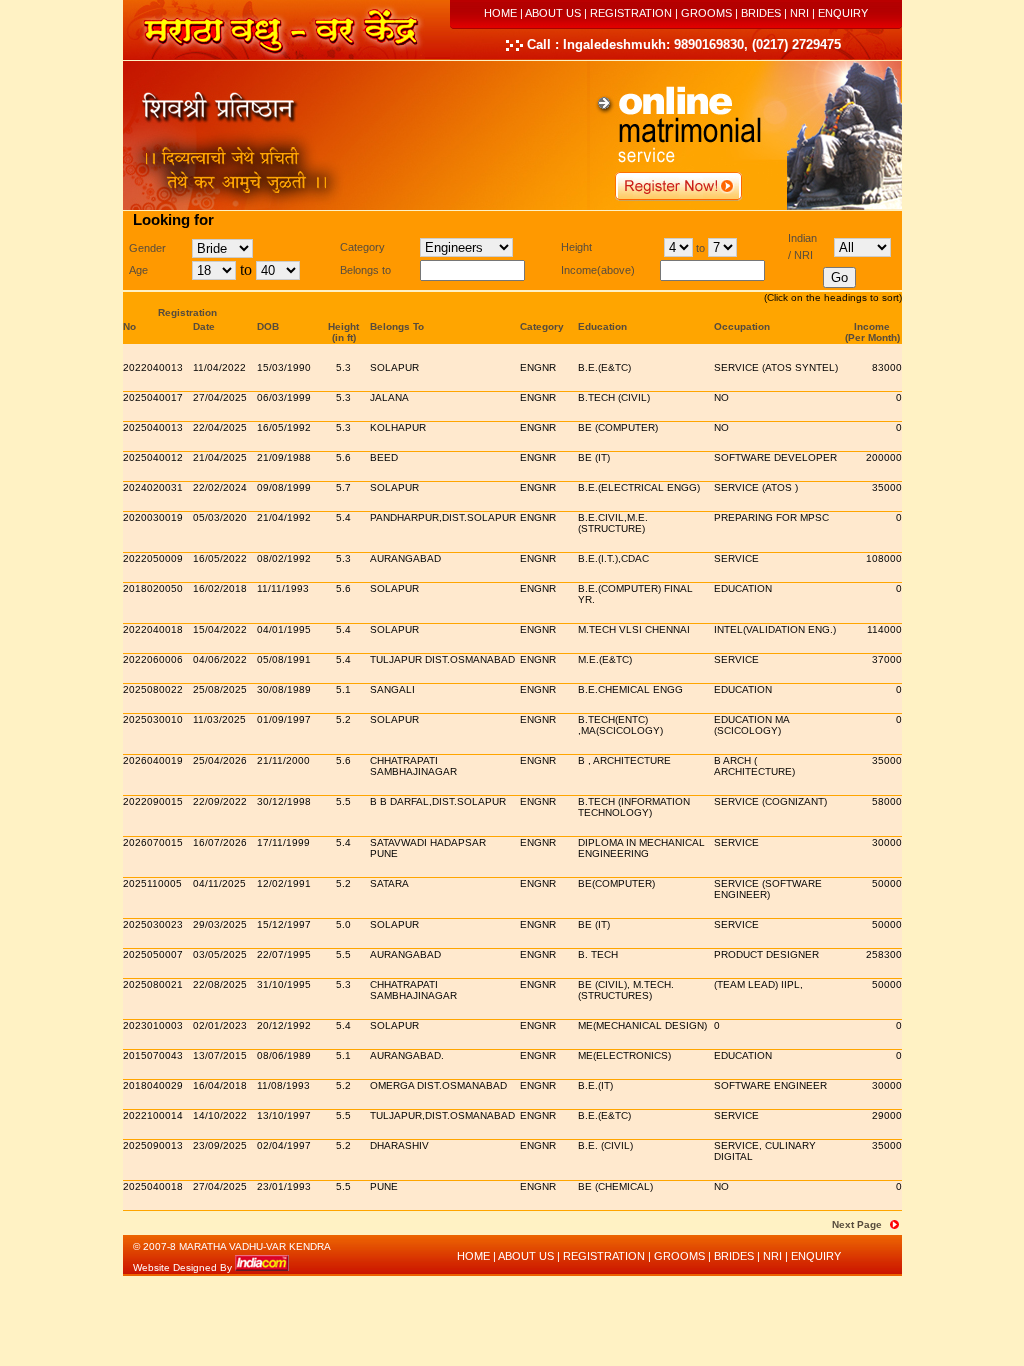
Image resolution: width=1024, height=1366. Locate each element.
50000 (887, 883)
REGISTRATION (631, 13)
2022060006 (153, 659)
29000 (887, 1115)
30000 (887, 842)
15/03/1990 (284, 367)
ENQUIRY (843, 13)
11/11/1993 (283, 588)
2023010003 (153, 1025)
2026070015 (153, 842)
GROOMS (706, 13)
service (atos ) (756, 487)
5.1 (343, 689)
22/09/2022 (220, 801)
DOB (268, 326)
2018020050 (153, 588)
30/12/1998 (284, 801)
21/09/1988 (284, 457)
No (129, 326)
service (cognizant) (770, 801)
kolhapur (398, 427)
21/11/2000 (283, 760)
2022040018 (153, 629)
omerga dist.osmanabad (438, 1085)
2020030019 (153, 517)
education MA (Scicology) (751, 725)
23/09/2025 (220, 1145)
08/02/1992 (284, 558)
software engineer (770, 1085)
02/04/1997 (284, 1145)
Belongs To (397, 326)
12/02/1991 (284, 883)
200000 (884, 457)
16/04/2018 (220, 1085)
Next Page (857, 1224)
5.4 (343, 517)
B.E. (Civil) (605, 1145)
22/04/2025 (220, 427)
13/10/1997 (284, 1115)
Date (204, 326)
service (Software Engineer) (768, 889)
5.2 (343, 719)
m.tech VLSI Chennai (634, 629)
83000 (887, 367)
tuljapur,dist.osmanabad (442, 1115)
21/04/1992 (284, 517)
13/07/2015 (220, 1055)
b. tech (598, 954)
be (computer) (618, 427)
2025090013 (153, 1145)
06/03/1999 (284, 397)
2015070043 (153, 1055)
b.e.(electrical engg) (639, 487)
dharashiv (399, 1145)
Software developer (775, 457)
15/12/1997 (284, 924)
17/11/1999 (283, 842)
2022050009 (153, 558)
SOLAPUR (394, 588)
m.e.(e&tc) (605, 659)
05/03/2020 (220, 517)
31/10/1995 (284, 984)
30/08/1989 (284, 689)
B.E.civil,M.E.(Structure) (613, 523)
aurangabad (405, 558)
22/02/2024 (220, 487)
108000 (884, 558)
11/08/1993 (283, 1085)
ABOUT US (553, 13)
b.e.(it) (595, 1085)
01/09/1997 (284, 719)
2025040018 (153, 1186)
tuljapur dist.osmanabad (442, 659)
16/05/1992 (284, 427)
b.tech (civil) (614, 397)
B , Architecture (624, 760)
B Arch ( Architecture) (754, 766)
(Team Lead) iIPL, (758, 984)
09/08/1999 (284, 487)
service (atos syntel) (776, 367)
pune (384, 1186)
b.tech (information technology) (634, 807)
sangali (392, 689)
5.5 (343, 801)
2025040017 (153, 397)
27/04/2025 (220, 397)
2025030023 (153, 924)
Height (343, 326)
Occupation (742, 326)
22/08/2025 (220, 984)
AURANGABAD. (407, 1055)
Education (602, 326)
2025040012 (153, 457)
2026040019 (153, 760)
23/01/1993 (284, 1186)
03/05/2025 (220, 954)
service (736, 558)
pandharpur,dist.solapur (443, 517)
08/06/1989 (284, 1055)
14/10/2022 (220, 1115)
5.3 (343, 367)
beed (384, 457)
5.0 (343, 924)
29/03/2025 (220, 924)
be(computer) (616, 883)
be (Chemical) (615, 1186)
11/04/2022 (219, 367)
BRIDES (761, 13)
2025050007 (153, 954)
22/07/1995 (284, 954)
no (721, 397)
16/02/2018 (220, 588)
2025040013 (153, 427)
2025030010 (153, 719)
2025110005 (152, 883)
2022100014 (153, 1115)
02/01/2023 (220, 1025)
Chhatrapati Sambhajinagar (413, 766)
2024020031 (153, 487)
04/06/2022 (220, 659)
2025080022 (153, 689)
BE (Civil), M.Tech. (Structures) (626, 990)
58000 (887, 801)
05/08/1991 (284, 659)
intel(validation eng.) (775, 629)
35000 (887, 487)
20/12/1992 (284, 1025)
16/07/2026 (220, 842)
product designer (766, 954)
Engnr (538, 367)
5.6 (343, 457)
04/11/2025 (219, 883)
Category (542, 326)
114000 (884, 629)
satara (389, 883)
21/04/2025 (220, 457)
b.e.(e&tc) (604, 367)
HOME (500, 13)
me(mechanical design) (642, 1025)
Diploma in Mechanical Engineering (641, 848)
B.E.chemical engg (630, 689)
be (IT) (594, 457)
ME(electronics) (624, 1055)
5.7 (343, 487)
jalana (389, 397)
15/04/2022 (220, 629)
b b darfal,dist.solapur (438, 801)
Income (872, 326)
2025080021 (153, 984)
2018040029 (153, 1085)
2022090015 (153, 801)
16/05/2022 (220, 558)
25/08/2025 (220, 689)
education (743, 588)
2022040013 (153, 367)
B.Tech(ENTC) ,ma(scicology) (620, 725)
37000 (887, 659)
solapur (394, 367)
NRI (799, 13)
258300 (884, 954)
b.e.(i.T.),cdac (613, 558)
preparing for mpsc (771, 517)
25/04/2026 (220, 760)
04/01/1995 (284, 629)
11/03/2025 (219, 719)
